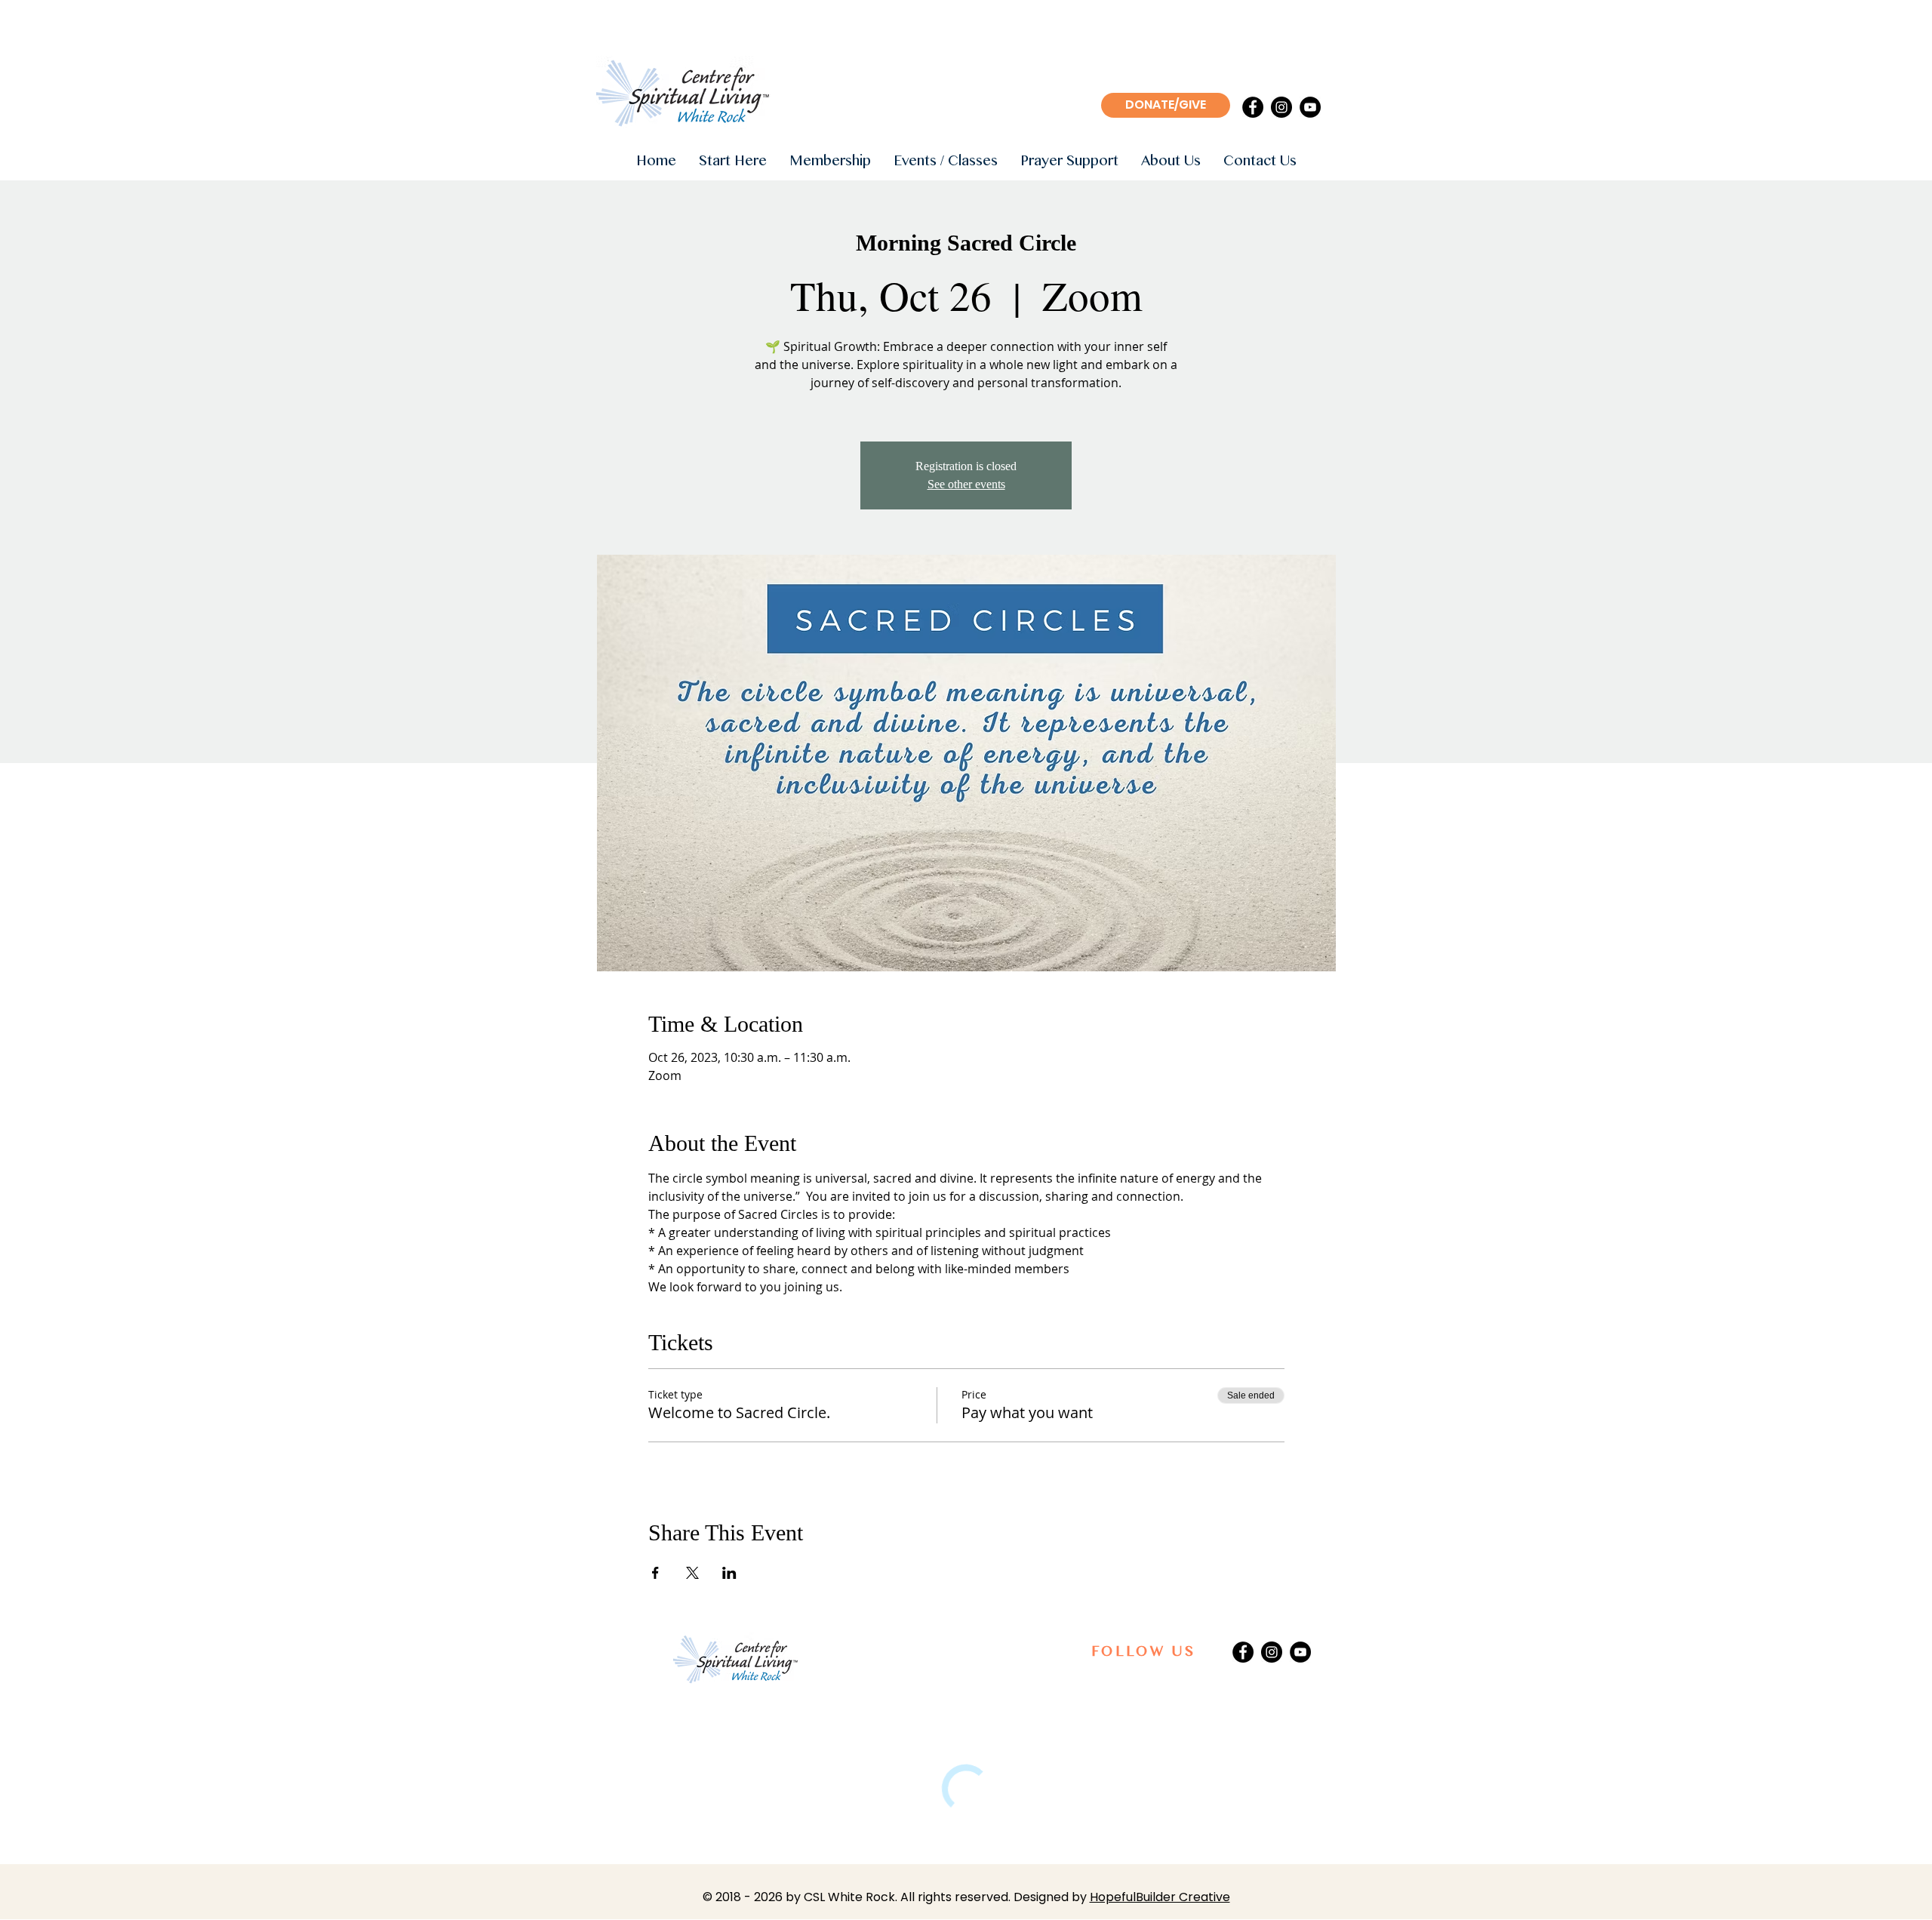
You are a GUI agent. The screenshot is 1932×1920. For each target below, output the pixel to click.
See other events (966, 484)
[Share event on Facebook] (655, 1573)
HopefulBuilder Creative (1160, 1897)
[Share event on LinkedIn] (729, 1573)
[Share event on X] (692, 1573)
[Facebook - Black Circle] (1253, 107)
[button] (733, 162)
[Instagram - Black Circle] (1281, 107)
